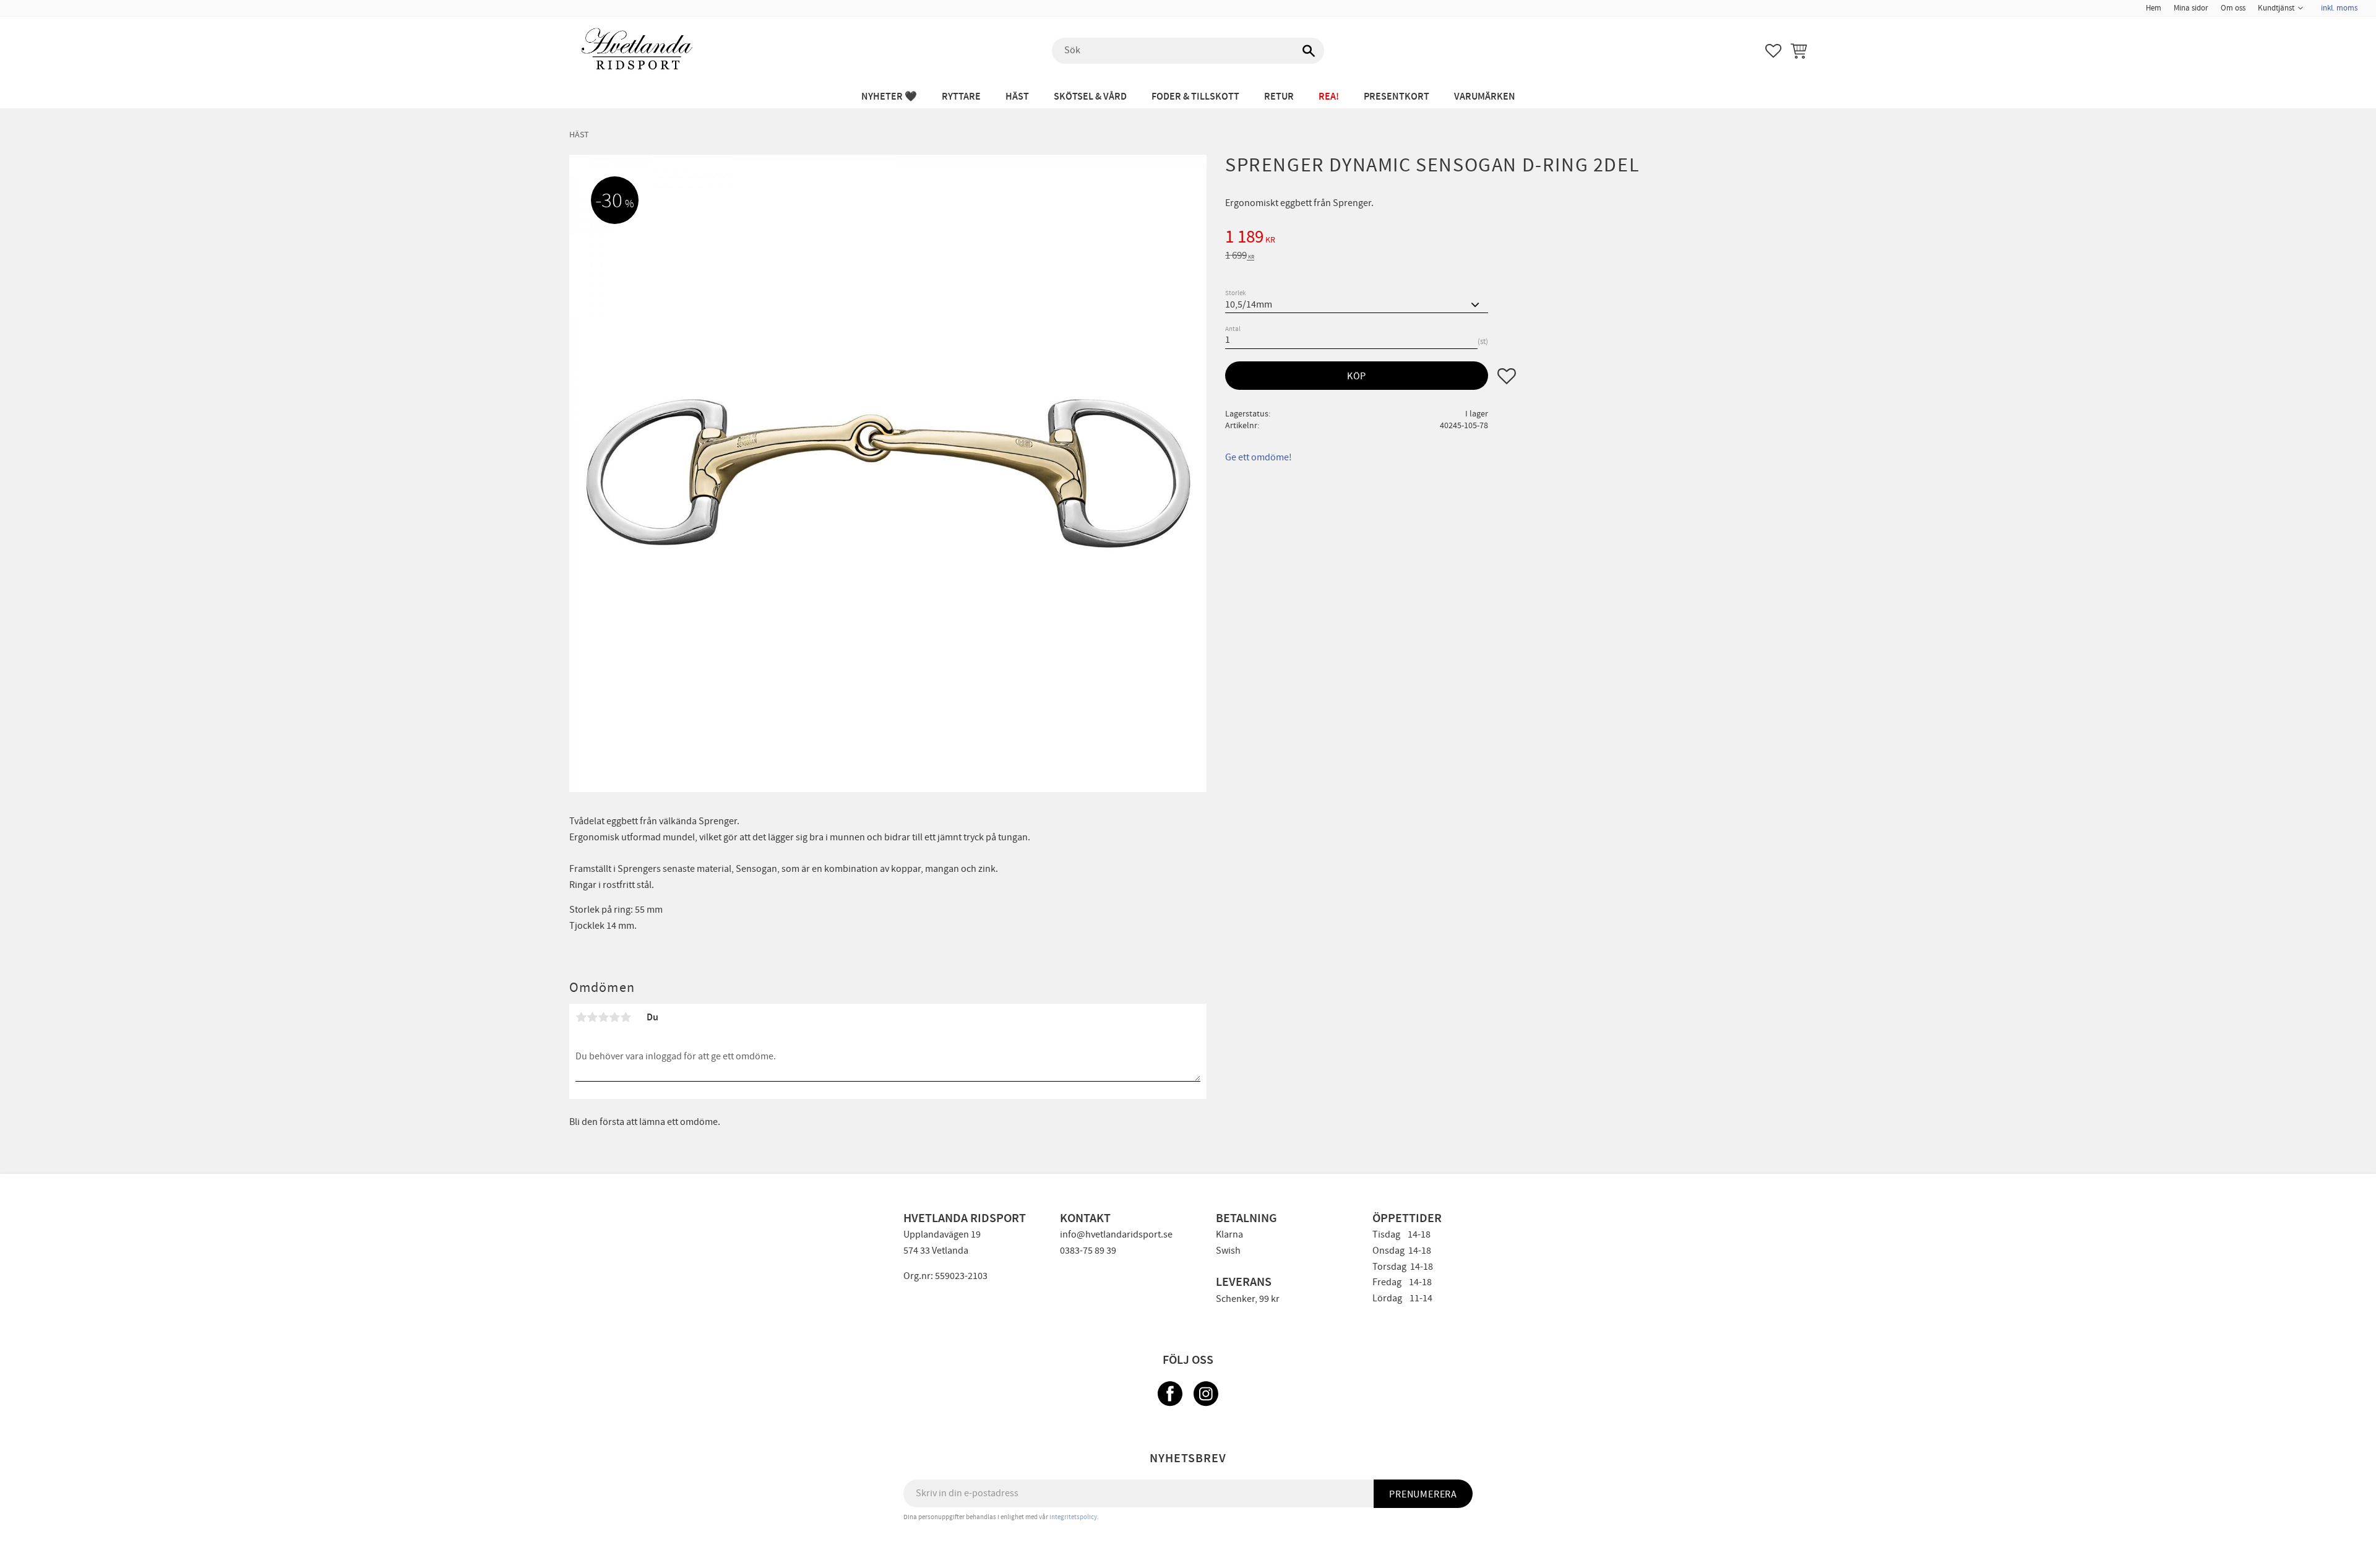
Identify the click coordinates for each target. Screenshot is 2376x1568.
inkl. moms (2339, 8)
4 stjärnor (614, 1017)
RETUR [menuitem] (1279, 97)
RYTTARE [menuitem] (961, 97)
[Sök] (1309, 51)
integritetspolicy (1073, 1517)
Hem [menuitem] (2154, 8)
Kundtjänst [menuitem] (2276, 8)
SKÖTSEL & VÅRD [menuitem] (1090, 97)
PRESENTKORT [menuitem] (1397, 97)
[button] (1773, 51)
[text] (1516, 239)
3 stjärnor (603, 1017)
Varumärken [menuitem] (1485, 97)
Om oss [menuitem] (2233, 8)
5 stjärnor (626, 1017)
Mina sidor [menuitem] (2191, 8)
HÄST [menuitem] (1017, 97)
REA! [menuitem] (1329, 97)
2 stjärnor (592, 1017)
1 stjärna (581, 1017)
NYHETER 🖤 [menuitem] (889, 97)
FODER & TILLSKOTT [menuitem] (1195, 97)
